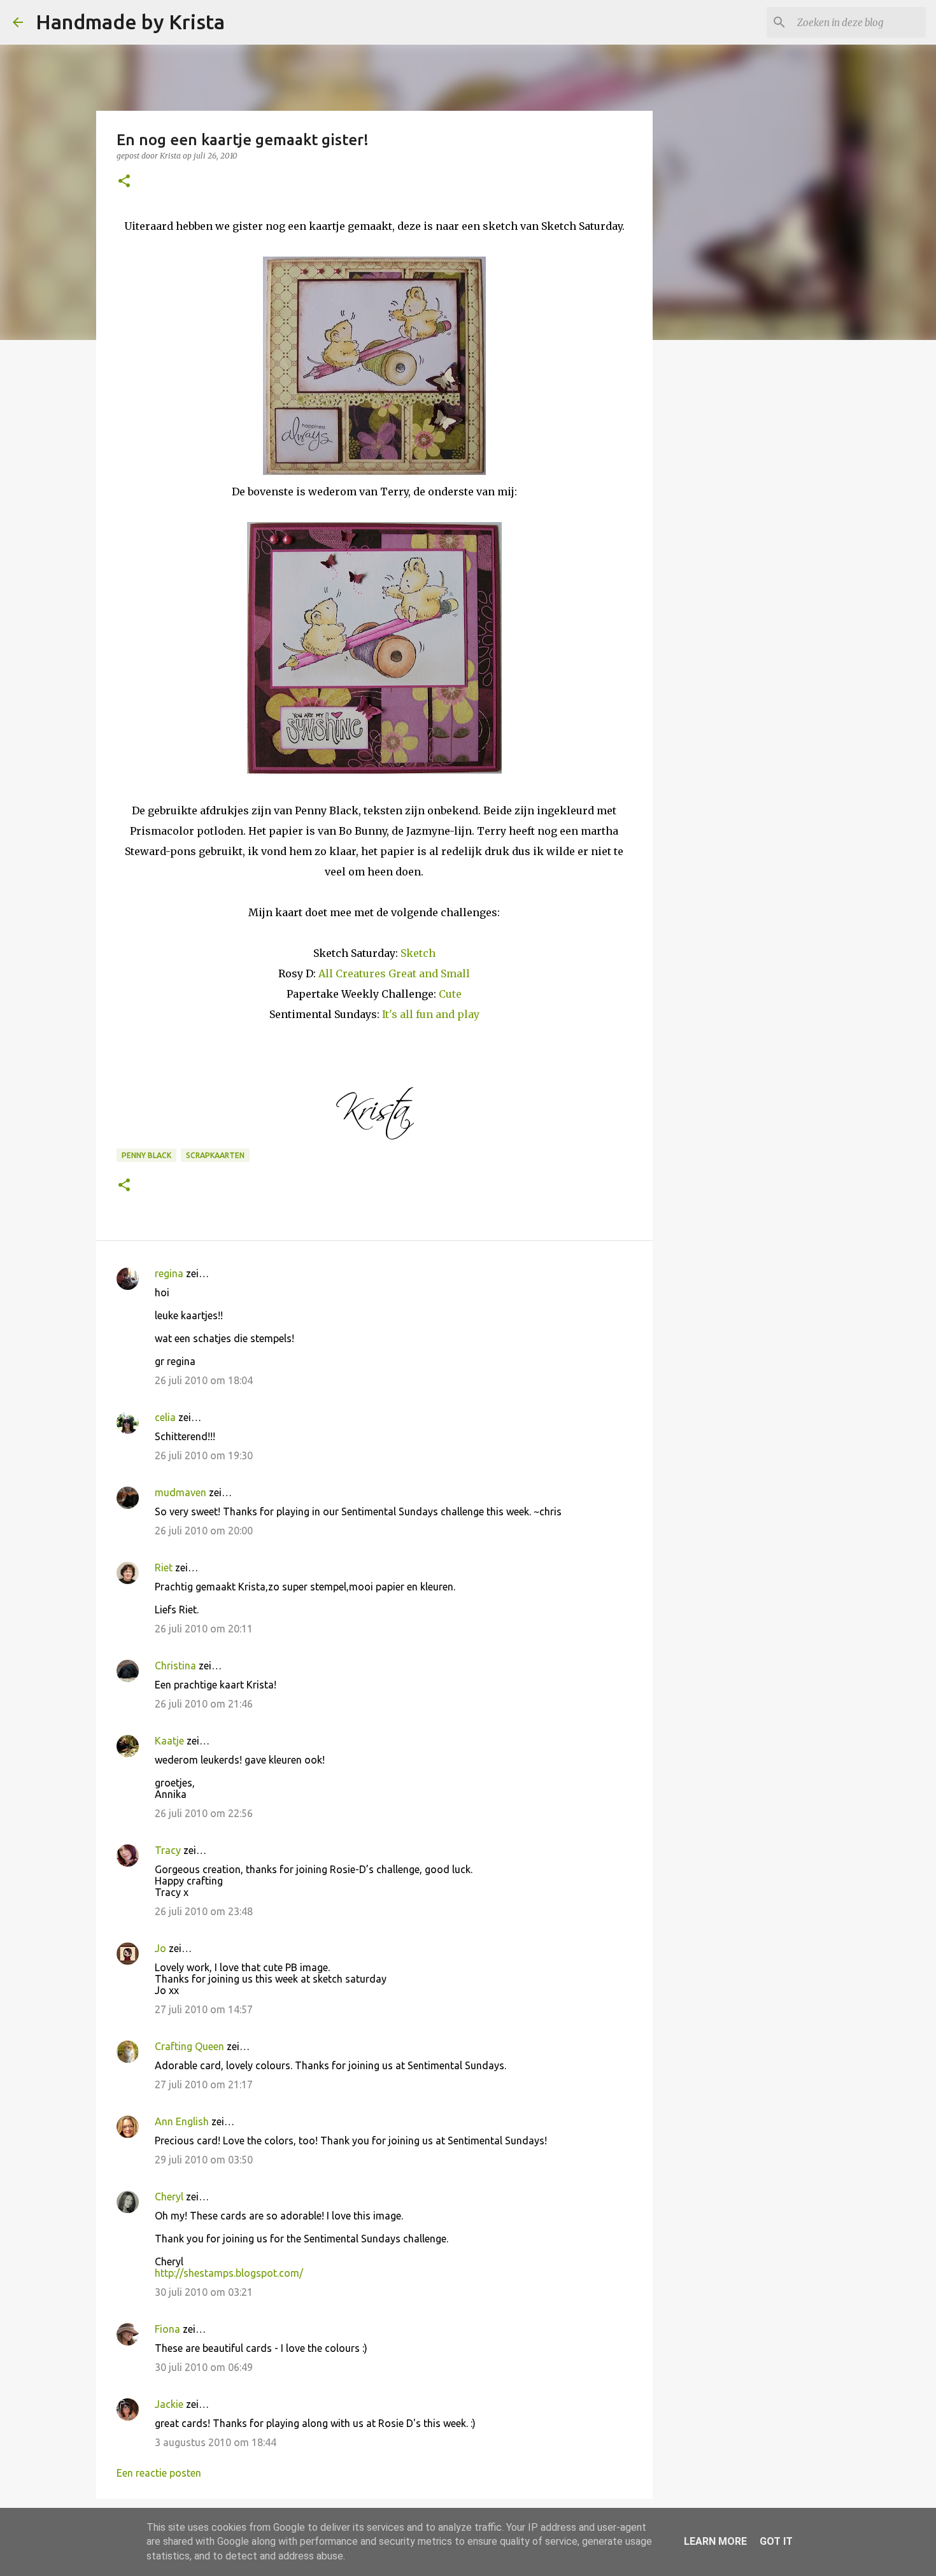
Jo (160, 1948)
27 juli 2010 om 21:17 (204, 2084)
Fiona (167, 2329)
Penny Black (146, 1155)
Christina (175, 1666)
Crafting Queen (189, 2046)
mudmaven (181, 1492)
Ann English (182, 2121)
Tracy (168, 1850)
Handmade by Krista (130, 22)
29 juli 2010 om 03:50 (204, 2160)
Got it (776, 2541)
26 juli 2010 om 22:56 (204, 1813)
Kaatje (169, 1741)
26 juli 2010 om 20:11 (204, 1629)
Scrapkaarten (215, 1155)
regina (169, 1273)
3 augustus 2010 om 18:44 (216, 2442)
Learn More (715, 2541)
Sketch (418, 953)
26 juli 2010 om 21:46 (204, 1704)
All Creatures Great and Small (394, 973)
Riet (164, 1568)
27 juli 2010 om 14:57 (204, 2009)
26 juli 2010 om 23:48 (204, 1911)
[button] (124, 182)
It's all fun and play (431, 1014)
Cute (450, 994)
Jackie (169, 2404)
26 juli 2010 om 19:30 (204, 1455)
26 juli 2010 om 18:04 (204, 1380)
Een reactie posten (159, 2473)
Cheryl (169, 2197)
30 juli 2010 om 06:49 (204, 2367)
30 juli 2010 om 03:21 (204, 2292)
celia (165, 1417)
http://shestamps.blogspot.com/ (229, 2273)
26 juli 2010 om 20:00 (204, 1531)
